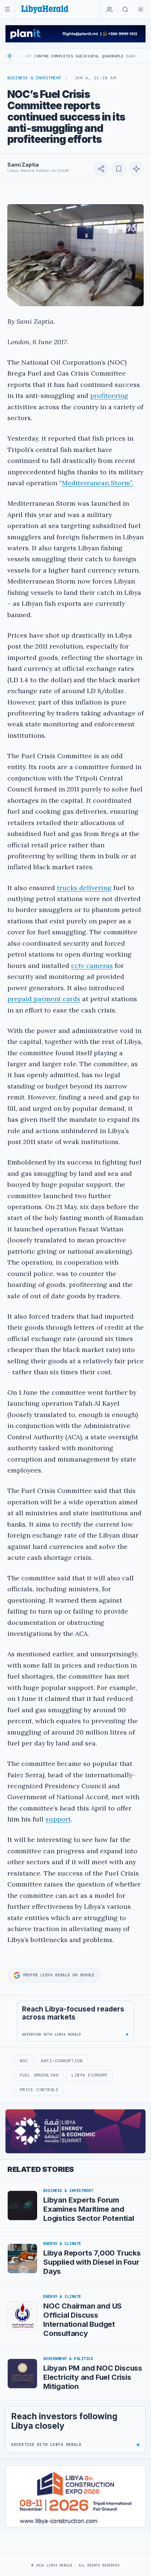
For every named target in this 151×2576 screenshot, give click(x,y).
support (58, 1819)
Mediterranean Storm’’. (97, 483)
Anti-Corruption (62, 2061)
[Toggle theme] (141, 10)
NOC (24, 2061)
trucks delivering (84, 888)
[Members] (110, 10)
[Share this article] (101, 169)
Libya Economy (89, 2075)
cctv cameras (92, 966)
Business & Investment (34, 78)
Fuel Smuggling (39, 2075)
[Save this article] (119, 169)
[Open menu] (8, 9)
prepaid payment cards (44, 999)
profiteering (109, 396)
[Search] (125, 10)
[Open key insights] (136, 169)
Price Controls (39, 2090)
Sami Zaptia (23, 165)
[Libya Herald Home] (45, 9)
